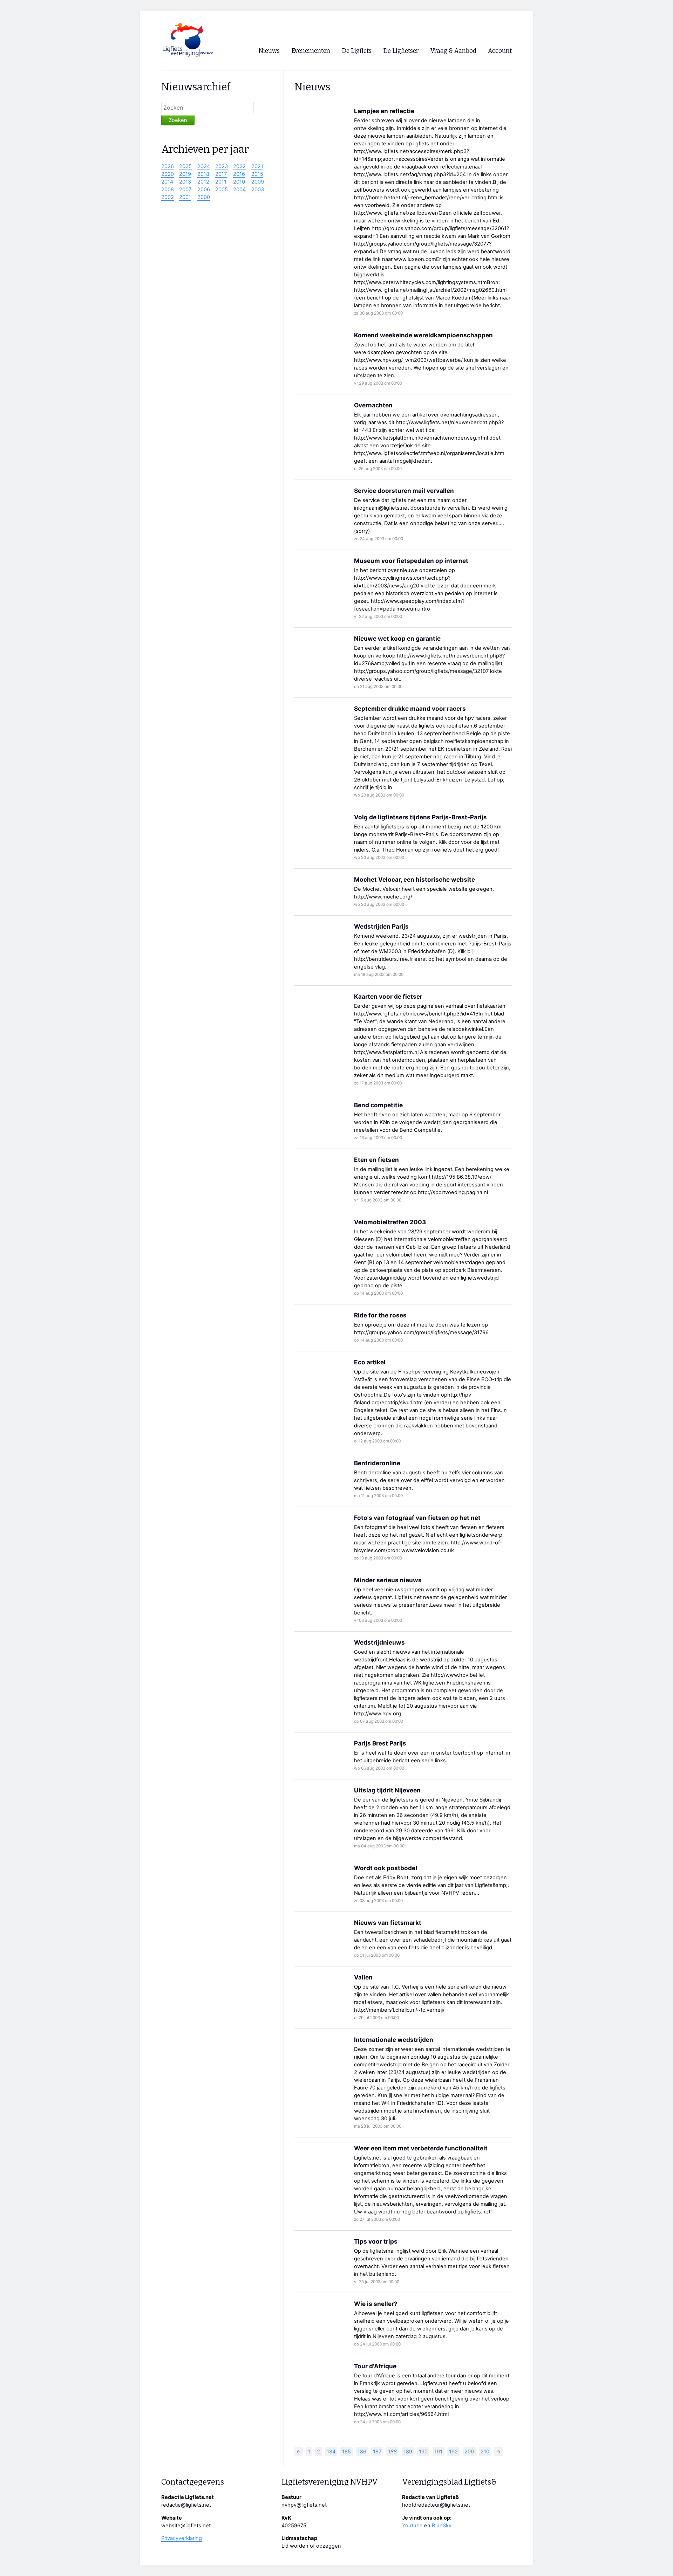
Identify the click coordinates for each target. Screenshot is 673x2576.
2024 (204, 166)
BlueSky (442, 2526)
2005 (222, 190)
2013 (185, 182)
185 (346, 2452)
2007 (185, 190)
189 (408, 2452)
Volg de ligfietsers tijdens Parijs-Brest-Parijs (420, 817)
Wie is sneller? (376, 2304)
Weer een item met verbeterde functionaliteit (421, 2148)
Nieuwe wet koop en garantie (397, 638)
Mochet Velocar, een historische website (414, 879)
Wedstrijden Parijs (381, 926)
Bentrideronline (377, 1463)
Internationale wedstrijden (394, 2040)
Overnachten (373, 405)
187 (377, 2452)
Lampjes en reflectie (384, 111)
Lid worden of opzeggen (311, 2546)
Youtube (412, 2526)
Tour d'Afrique (375, 2366)
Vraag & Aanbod (453, 51)
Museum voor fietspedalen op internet (411, 561)
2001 (185, 197)
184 (331, 2452)
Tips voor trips (376, 2241)
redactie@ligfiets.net (186, 2505)
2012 (203, 182)
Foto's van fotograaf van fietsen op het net (417, 1518)
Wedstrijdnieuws (379, 1642)
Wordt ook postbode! (386, 1868)
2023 (222, 166)
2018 (203, 174)
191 (438, 2452)
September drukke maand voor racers (410, 708)
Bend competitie (378, 1105)
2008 (168, 190)
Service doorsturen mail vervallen (404, 491)
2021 (257, 166)
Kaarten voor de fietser (388, 996)
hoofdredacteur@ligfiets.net (436, 2505)
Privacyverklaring (182, 2538)
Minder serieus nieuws (388, 1580)
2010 (239, 182)
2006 (204, 190)
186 (362, 2452)
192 (453, 2452)
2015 (257, 174)
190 (423, 2452)
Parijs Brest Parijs (380, 1743)
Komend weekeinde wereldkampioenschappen (423, 335)
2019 (185, 174)
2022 (239, 166)
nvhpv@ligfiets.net (304, 2505)
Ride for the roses (380, 1315)
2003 (258, 190)
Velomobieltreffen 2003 (390, 1222)
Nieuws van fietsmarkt (388, 1923)
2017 (221, 174)
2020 (168, 174)
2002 (168, 197)
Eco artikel (370, 1362)
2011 (221, 182)
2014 (167, 182)
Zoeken (178, 120)
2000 (204, 197)
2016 (239, 174)
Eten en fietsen (376, 1160)
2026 (168, 166)
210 (485, 2452)
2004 (239, 190)
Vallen (363, 1977)
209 (469, 2452)
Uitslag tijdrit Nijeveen (387, 1790)
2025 (185, 166)
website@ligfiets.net (186, 2526)
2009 (258, 182)
